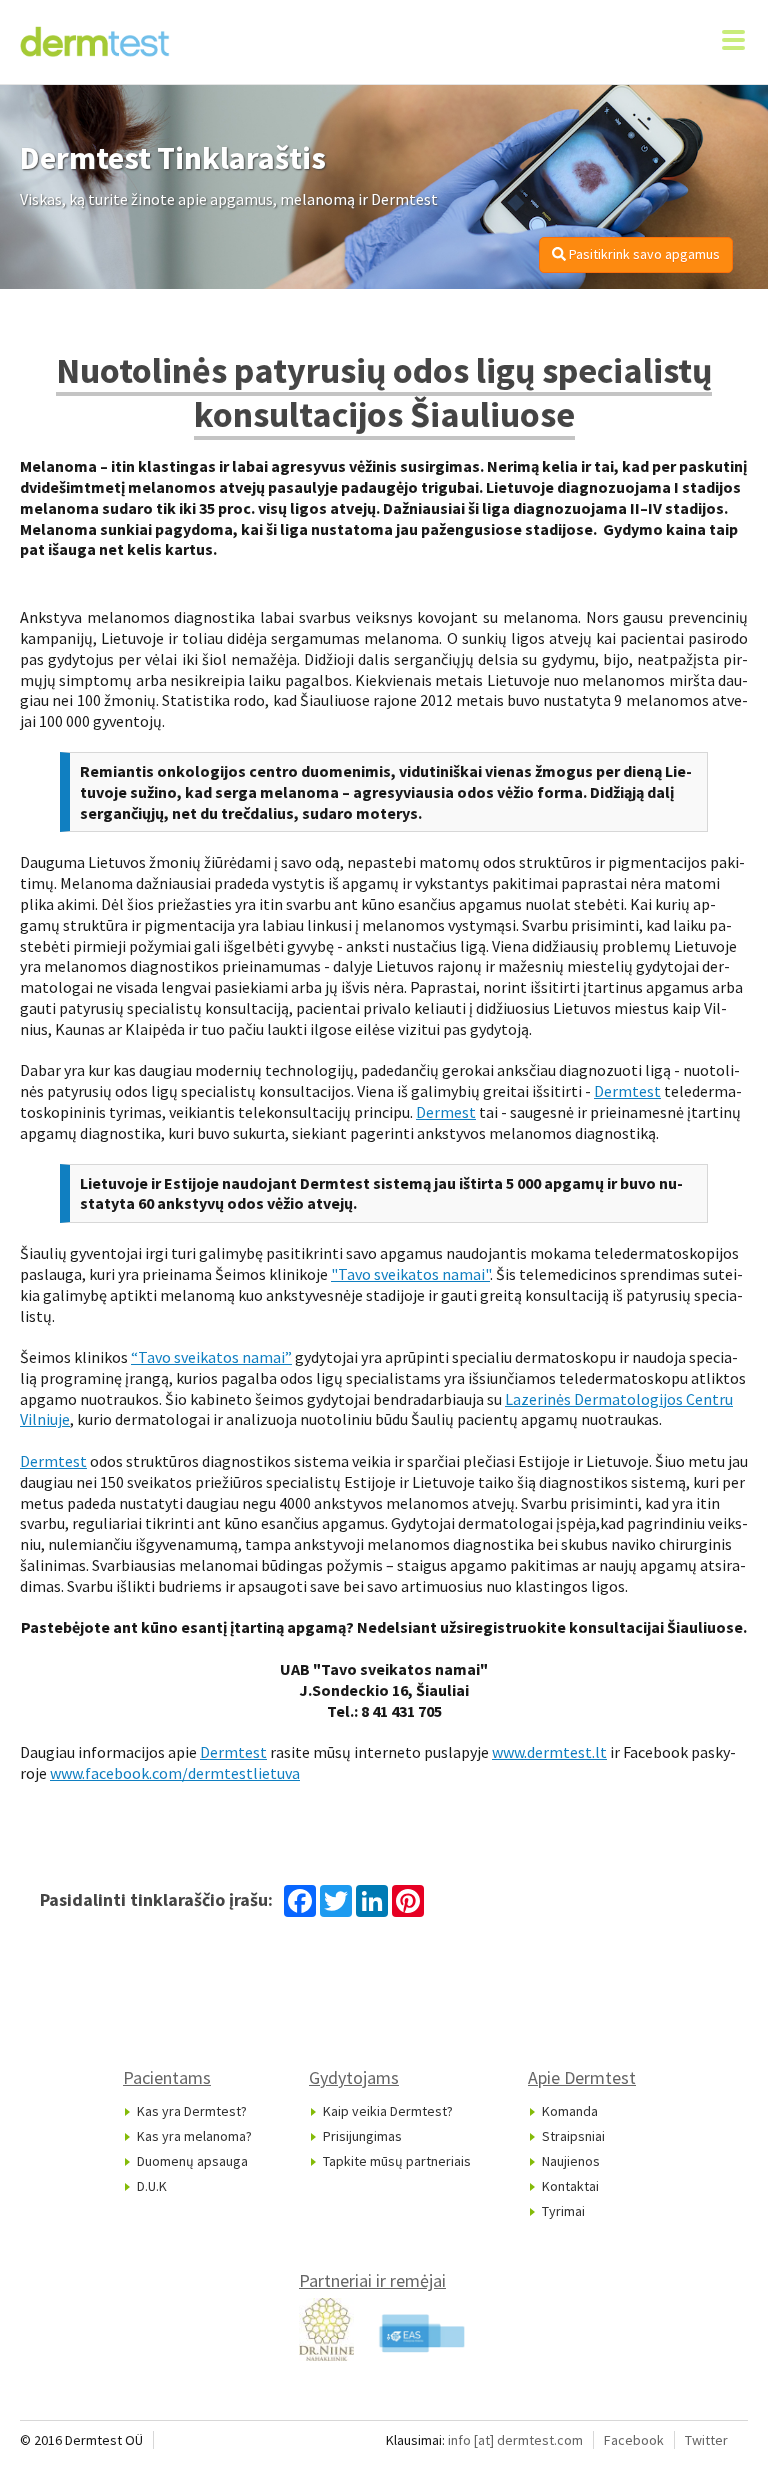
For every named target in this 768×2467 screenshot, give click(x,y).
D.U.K (152, 2186)
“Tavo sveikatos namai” (211, 1357)
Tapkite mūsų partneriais (397, 2161)
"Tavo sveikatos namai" (410, 1274)
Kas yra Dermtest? (192, 2111)
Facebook (634, 2440)
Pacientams (167, 2077)
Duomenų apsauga (192, 2161)
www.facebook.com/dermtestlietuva (175, 1773)
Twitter (706, 2440)
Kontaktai (570, 2186)
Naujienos (571, 2161)
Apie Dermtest (582, 2077)
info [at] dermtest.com (515, 2440)
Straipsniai (573, 2136)
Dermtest (627, 1091)
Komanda (570, 2111)
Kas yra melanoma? (194, 2136)
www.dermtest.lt (549, 1752)
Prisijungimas (362, 2136)
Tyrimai (563, 2211)
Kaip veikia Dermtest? (388, 2111)
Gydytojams (354, 2077)
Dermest (446, 1112)
